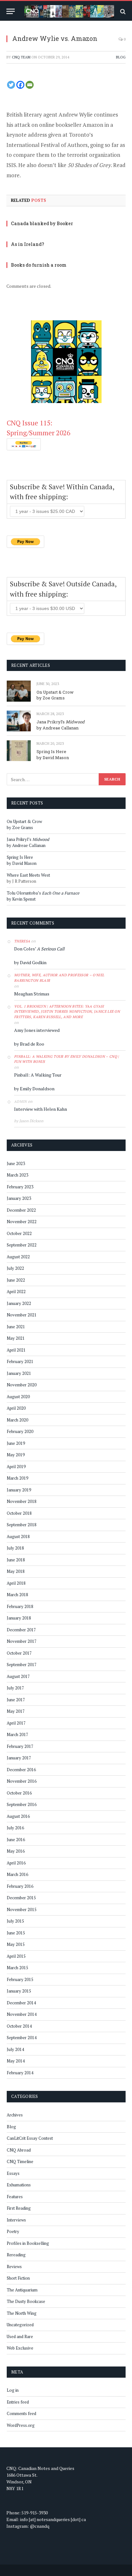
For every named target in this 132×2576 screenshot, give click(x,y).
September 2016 (22, 1804)
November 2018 (22, 1501)
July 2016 (15, 1828)
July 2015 (15, 1921)
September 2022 (22, 1245)
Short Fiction (18, 2278)
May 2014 (16, 2061)
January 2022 (19, 1303)
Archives (15, 2115)
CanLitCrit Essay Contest (30, 2138)
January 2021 (19, 1373)
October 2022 (19, 1233)
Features (15, 2197)
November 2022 (22, 1222)
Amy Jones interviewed (37, 1030)
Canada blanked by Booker (42, 223)
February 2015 (20, 1979)
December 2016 (21, 1770)
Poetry (13, 2231)
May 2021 (16, 1338)
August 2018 (18, 1536)
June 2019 (16, 1443)
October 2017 (19, 1653)
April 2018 (16, 1583)
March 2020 (17, 1420)
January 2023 (19, 1198)
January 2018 (19, 1618)
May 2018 (16, 1571)
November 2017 (22, 1641)
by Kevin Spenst (21, 899)
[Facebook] (20, 85)
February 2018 (20, 1606)
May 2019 (16, 1455)
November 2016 (22, 1781)
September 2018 (22, 1525)
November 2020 (22, 1385)
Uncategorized (20, 2325)
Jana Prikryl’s (61, 722)
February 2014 (20, 2073)
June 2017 (16, 1700)
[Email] (30, 85)
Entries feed (18, 2402)
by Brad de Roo (29, 1044)
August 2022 (18, 1257)
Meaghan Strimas (32, 994)
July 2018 (15, 1548)
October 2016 (19, 1793)
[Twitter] (11, 85)
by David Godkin (30, 962)
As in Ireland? (28, 244)
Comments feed (21, 2413)
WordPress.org (21, 2425)
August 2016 (18, 1816)
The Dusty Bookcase (26, 2301)
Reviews (14, 2267)
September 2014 (22, 2038)
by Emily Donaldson (34, 1089)
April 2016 (16, 1863)
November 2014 (22, 2014)
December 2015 (21, 1898)
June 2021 (16, 1327)
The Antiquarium (22, 2290)
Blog (121, 57)
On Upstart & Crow (55, 692)
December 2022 (21, 1210)
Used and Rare (20, 2336)
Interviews (16, 2220)
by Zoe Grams (51, 698)
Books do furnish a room (39, 265)
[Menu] (11, 11)
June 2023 (16, 1163)
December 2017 (21, 1630)
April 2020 (16, 1408)
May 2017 (16, 1711)
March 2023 (17, 1175)
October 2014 (19, 2026)
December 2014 (21, 2003)
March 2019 (17, 1478)
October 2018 (19, 1513)
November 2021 (22, 1315)
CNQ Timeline (20, 2161)
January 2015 (19, 1991)
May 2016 (16, 1851)
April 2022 (16, 1292)
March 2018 (17, 1595)
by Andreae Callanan (58, 728)
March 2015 (17, 1968)
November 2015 (22, 1909)
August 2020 (18, 1397)
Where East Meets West (28, 875)
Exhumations (19, 2185)
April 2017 (16, 1723)
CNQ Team (21, 57)
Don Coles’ (39, 949)
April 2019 (16, 1467)
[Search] (122, 11)
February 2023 (20, 1187)
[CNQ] (69, 11)
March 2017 (17, 1734)
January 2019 (19, 1490)
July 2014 (15, 2049)
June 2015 (16, 1933)
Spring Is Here (51, 751)
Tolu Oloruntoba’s (43, 893)
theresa (22, 941)
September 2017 (22, 1665)
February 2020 (20, 1431)
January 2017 (19, 1758)
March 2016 (17, 1874)
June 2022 (16, 1280)
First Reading (19, 2208)
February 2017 (20, 1746)
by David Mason (53, 758)
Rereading (16, 2255)
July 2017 (15, 1688)
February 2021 (20, 1361)
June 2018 (16, 1560)
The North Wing (22, 2313)
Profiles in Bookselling (28, 2243)
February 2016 (20, 1886)
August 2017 (18, 1676)
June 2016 (16, 1840)
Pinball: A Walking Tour (38, 1075)
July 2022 (15, 1268)
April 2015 (16, 1956)
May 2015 (16, 1944)
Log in (13, 2390)
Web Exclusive (20, 2348)
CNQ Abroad (19, 2150)
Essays (13, 2173)
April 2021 (16, 1350)
